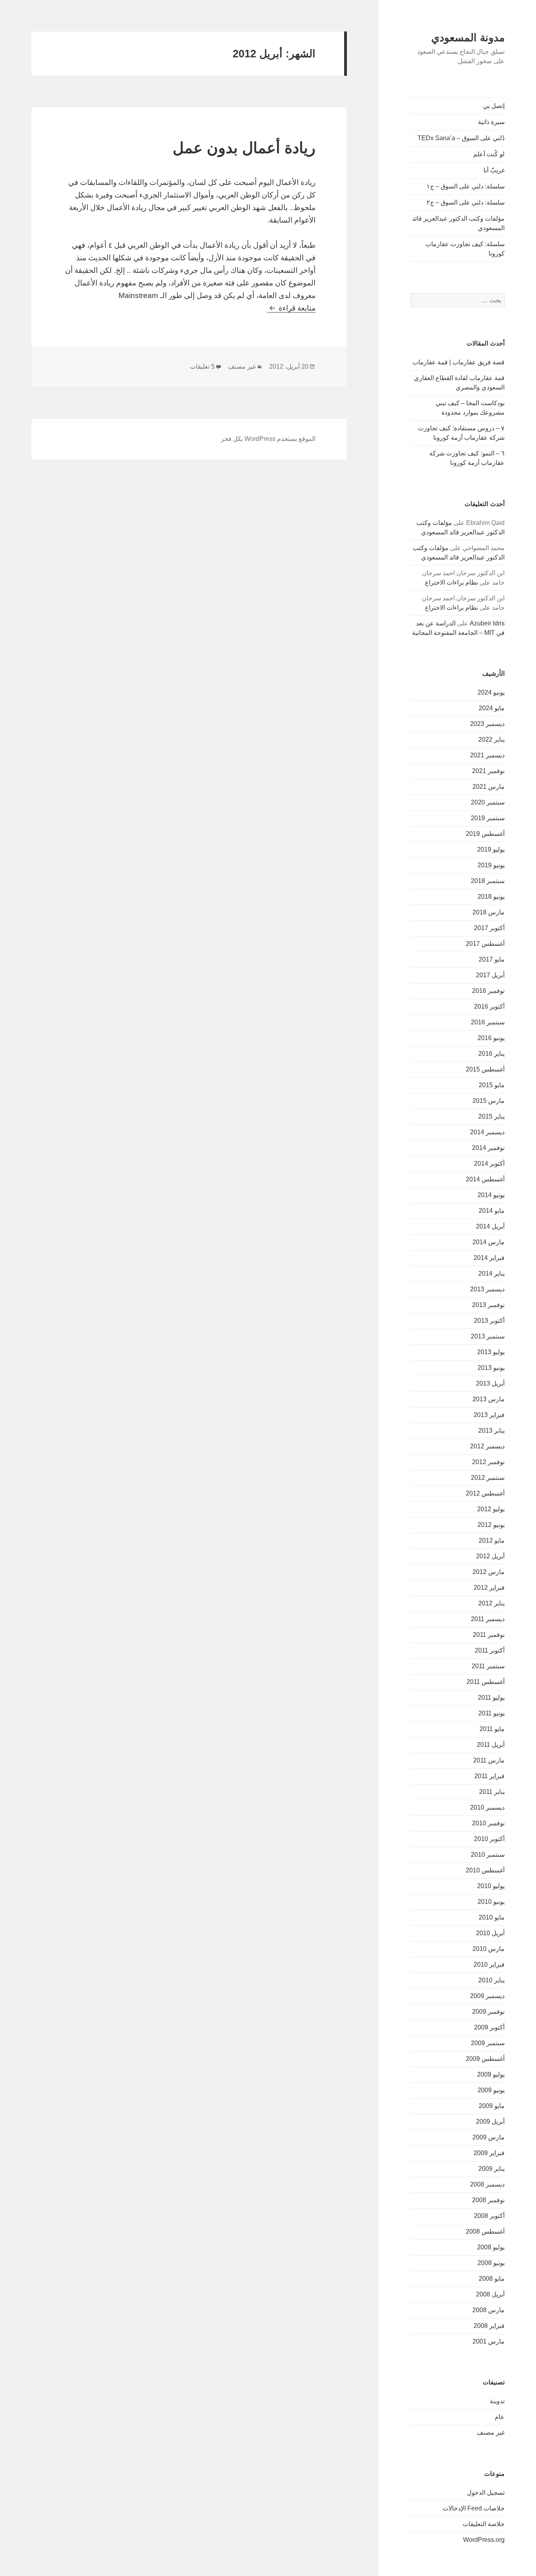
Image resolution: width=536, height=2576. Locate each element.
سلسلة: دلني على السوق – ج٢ (466, 202)
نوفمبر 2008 (488, 2200)
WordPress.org (484, 2540)
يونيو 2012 (491, 1525)
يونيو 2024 (491, 692)
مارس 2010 (489, 1949)
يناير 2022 (491, 740)
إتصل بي (494, 106)
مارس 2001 (489, 2341)
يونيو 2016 (491, 1038)
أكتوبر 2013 (489, 1321)
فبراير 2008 (489, 2326)
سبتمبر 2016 (488, 1022)
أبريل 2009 (490, 2122)
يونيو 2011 (491, 1713)
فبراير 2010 (489, 1964)
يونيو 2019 (491, 865)
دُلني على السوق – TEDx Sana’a (461, 138)
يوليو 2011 (491, 1698)
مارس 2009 (489, 2137)
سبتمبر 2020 (488, 802)
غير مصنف (491, 2432)
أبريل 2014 (490, 1226)
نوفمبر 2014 (488, 1148)
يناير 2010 (491, 1980)
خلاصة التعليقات (484, 2524)
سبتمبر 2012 (488, 1478)
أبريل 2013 (490, 1383)
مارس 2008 (489, 2310)
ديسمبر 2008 (487, 2184)
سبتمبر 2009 (488, 2043)
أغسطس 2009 (485, 2059)
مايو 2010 (492, 1917)
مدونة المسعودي (468, 38)
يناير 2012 (491, 1603)
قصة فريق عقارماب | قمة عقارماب (459, 362)
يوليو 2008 (491, 2247)
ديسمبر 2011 (488, 1619)
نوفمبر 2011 (489, 1635)
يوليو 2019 (491, 849)
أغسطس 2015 (485, 1069)
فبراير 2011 (490, 1776)
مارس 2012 (489, 1572)
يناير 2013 (491, 1431)
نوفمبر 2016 (488, 991)
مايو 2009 (492, 2106)
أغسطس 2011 (486, 1682)
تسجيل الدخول (486, 2493)
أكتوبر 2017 (489, 928)
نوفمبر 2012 (488, 1462)
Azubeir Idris (487, 623)
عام (500, 2417)
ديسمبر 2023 (487, 724)
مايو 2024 (492, 708)
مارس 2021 (489, 787)
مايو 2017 (492, 959)
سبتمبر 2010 (488, 1855)
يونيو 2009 (491, 2090)
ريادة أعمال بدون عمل (244, 148)
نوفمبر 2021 (488, 771)
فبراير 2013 (489, 1415)
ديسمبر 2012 (487, 1446)
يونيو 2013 (491, 1368)
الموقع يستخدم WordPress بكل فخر (268, 439)
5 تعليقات (202, 367)
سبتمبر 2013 (488, 1336)
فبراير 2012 (489, 1588)
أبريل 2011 (491, 1745)
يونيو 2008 (491, 2263)
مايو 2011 (492, 1729)
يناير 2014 (491, 1273)
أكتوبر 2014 (489, 1164)
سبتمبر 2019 (488, 818)
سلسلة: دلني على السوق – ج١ (466, 186)
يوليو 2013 (491, 1352)
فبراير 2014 (489, 1258)
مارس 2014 (489, 1242)
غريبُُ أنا (494, 170)
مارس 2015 (489, 1101)
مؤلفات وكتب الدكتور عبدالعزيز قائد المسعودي (458, 223)
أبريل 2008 (490, 2294)
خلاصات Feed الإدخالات (474, 2508)
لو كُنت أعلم (489, 154)
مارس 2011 (489, 1760)
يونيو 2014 (491, 1195)
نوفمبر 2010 (488, 1823)
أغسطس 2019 (485, 834)
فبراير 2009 (489, 2153)
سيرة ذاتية (491, 122)
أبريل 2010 (490, 1933)
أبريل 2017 (490, 975)
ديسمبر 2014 (487, 1132)
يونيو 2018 (491, 897)
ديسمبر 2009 (487, 1996)
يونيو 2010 (491, 1902)
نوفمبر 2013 (488, 1305)
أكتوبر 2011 (490, 1650)
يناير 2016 (491, 1054)
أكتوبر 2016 (489, 1006)
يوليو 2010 (491, 1886)
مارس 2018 (489, 912)
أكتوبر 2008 (489, 2216)
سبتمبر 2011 (488, 1666)
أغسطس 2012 (485, 1493)
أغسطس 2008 (485, 2231)
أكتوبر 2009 (489, 2027)
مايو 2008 (492, 2279)
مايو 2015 (492, 1085)
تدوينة (497, 2401)
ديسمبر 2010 (487, 1807)
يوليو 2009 (491, 2074)
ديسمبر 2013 (487, 1289)
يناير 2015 (491, 1116)
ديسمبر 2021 (487, 755)
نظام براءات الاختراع (451, 582)
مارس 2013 (489, 1399)
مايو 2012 (492, 1540)
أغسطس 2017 (485, 944)
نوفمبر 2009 (488, 2012)
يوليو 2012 (491, 1509)
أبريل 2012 (490, 1556)
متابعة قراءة (291, 308)
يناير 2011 (492, 1792)
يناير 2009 (491, 2169)
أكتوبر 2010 (489, 1839)
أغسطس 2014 (485, 1179)
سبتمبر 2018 (488, 881)
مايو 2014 (492, 1211)
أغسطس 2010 (485, 1870)
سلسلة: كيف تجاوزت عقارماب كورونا (465, 249)
